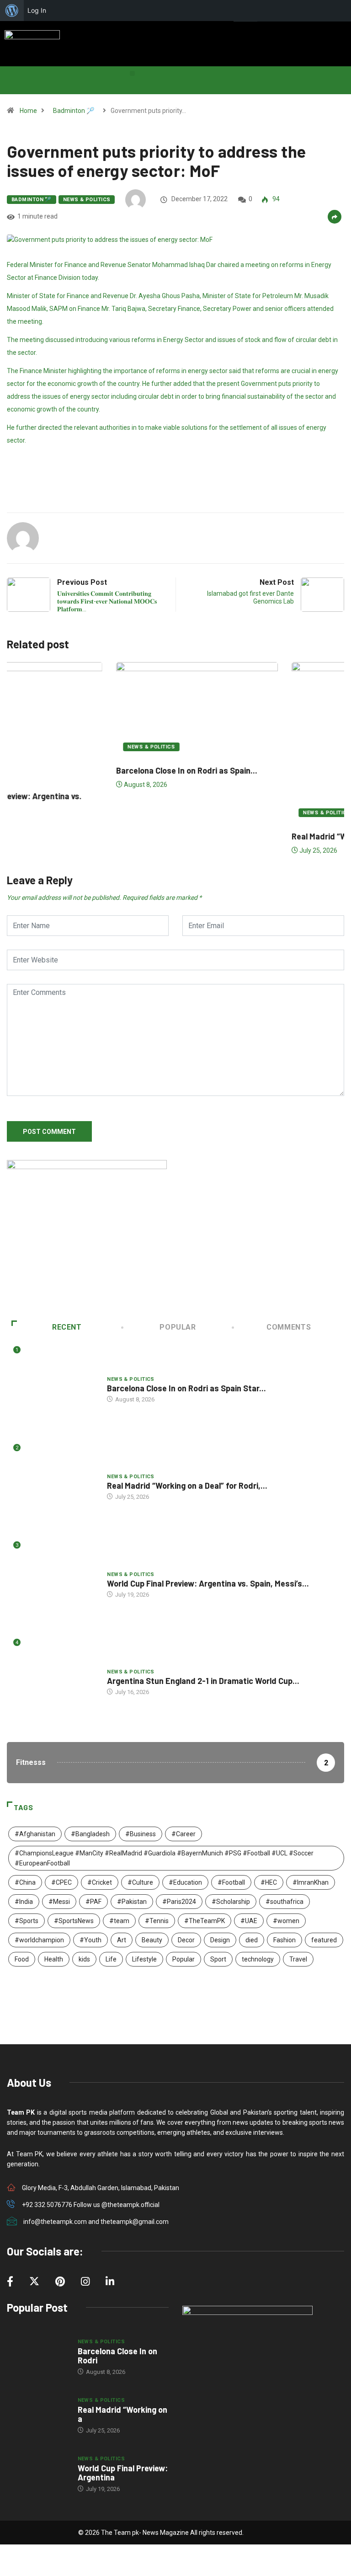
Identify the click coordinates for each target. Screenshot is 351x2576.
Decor (186, 1940)
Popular (183, 1959)
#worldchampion (39, 1940)
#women (286, 1921)
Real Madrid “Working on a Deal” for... (256, 836)
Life (111, 1959)
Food (22, 1959)
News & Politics (87, 200)
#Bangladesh (90, 1834)
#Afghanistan (35, 1834)
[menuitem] (12, 11)
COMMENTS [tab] (289, 1327)
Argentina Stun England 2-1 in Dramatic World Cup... (203, 1681)
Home (28, 111)
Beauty (152, 1940)
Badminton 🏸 (74, 111)
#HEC (269, 1882)
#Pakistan (132, 1902)
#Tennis (157, 1921)
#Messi (59, 1902)
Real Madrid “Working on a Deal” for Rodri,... (187, 1486)
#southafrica (285, 1902)
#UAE (249, 1921)
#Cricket (100, 1882)
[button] (132, 73)
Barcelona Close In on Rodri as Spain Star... (186, 1388)
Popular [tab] (178, 1327)
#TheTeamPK (205, 1921)
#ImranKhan (311, 1882)
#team (119, 1921)
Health (54, 1959)
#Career (183, 1834)
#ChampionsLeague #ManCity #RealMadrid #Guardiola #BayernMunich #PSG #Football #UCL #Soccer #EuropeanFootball (164, 1858)
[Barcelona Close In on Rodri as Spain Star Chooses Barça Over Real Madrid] (38, 2357)
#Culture (140, 1882)
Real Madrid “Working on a (122, 2414)
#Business (141, 1834)
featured (324, 1940)
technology (258, 1959)
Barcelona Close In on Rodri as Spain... (83, 770)
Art (122, 1940)
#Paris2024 (179, 1902)
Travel (298, 1959)
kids (84, 1959)
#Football (231, 1882)
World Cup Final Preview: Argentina (123, 2473)
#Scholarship (231, 1902)
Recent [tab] (67, 1327)
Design (220, 1940)
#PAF (93, 1902)
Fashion (285, 1940)
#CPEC (61, 1882)
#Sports (27, 1921)
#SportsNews (74, 1921)
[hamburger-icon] (341, 32)
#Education (185, 1882)
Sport (218, 1959)
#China (25, 1882)
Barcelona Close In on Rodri (117, 2356)
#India (24, 1902)
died (252, 1940)
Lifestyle (144, 1959)
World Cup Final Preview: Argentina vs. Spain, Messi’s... (208, 1583)
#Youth (90, 1940)
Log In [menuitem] (37, 10)
